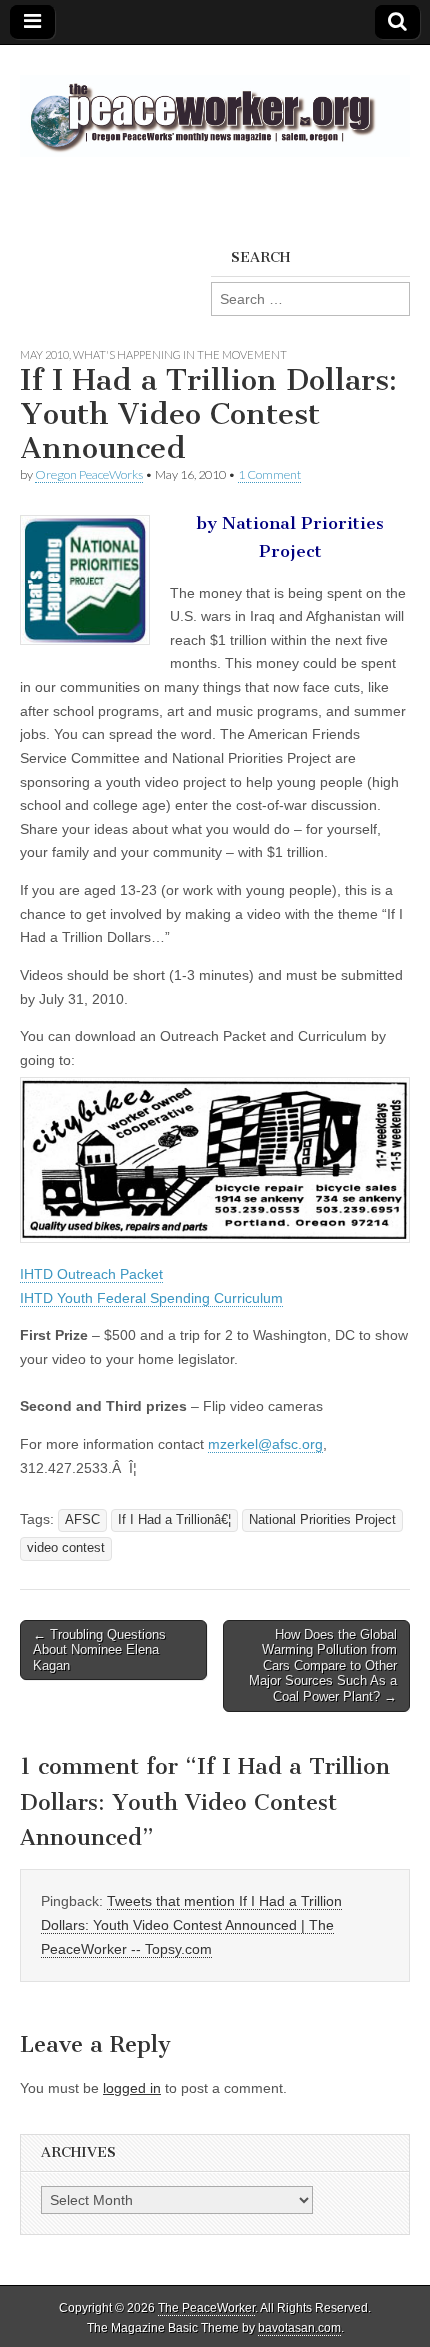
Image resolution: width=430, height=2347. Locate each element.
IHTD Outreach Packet (91, 1274)
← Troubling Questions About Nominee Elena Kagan (99, 1650)
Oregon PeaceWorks (89, 474)
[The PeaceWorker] (215, 105)
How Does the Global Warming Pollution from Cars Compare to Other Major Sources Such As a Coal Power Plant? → (323, 1665)
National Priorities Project (322, 1520)
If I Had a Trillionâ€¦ (174, 1520)
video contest (66, 1548)
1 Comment (269, 474)
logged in (132, 2088)
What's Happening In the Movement (180, 354)
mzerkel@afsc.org (265, 1444)
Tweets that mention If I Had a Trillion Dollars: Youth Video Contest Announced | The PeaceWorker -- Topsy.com (191, 1924)
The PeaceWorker (206, 2308)
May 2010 (44, 354)
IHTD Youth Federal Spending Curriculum (151, 1298)
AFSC (82, 1520)
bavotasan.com (299, 2328)
